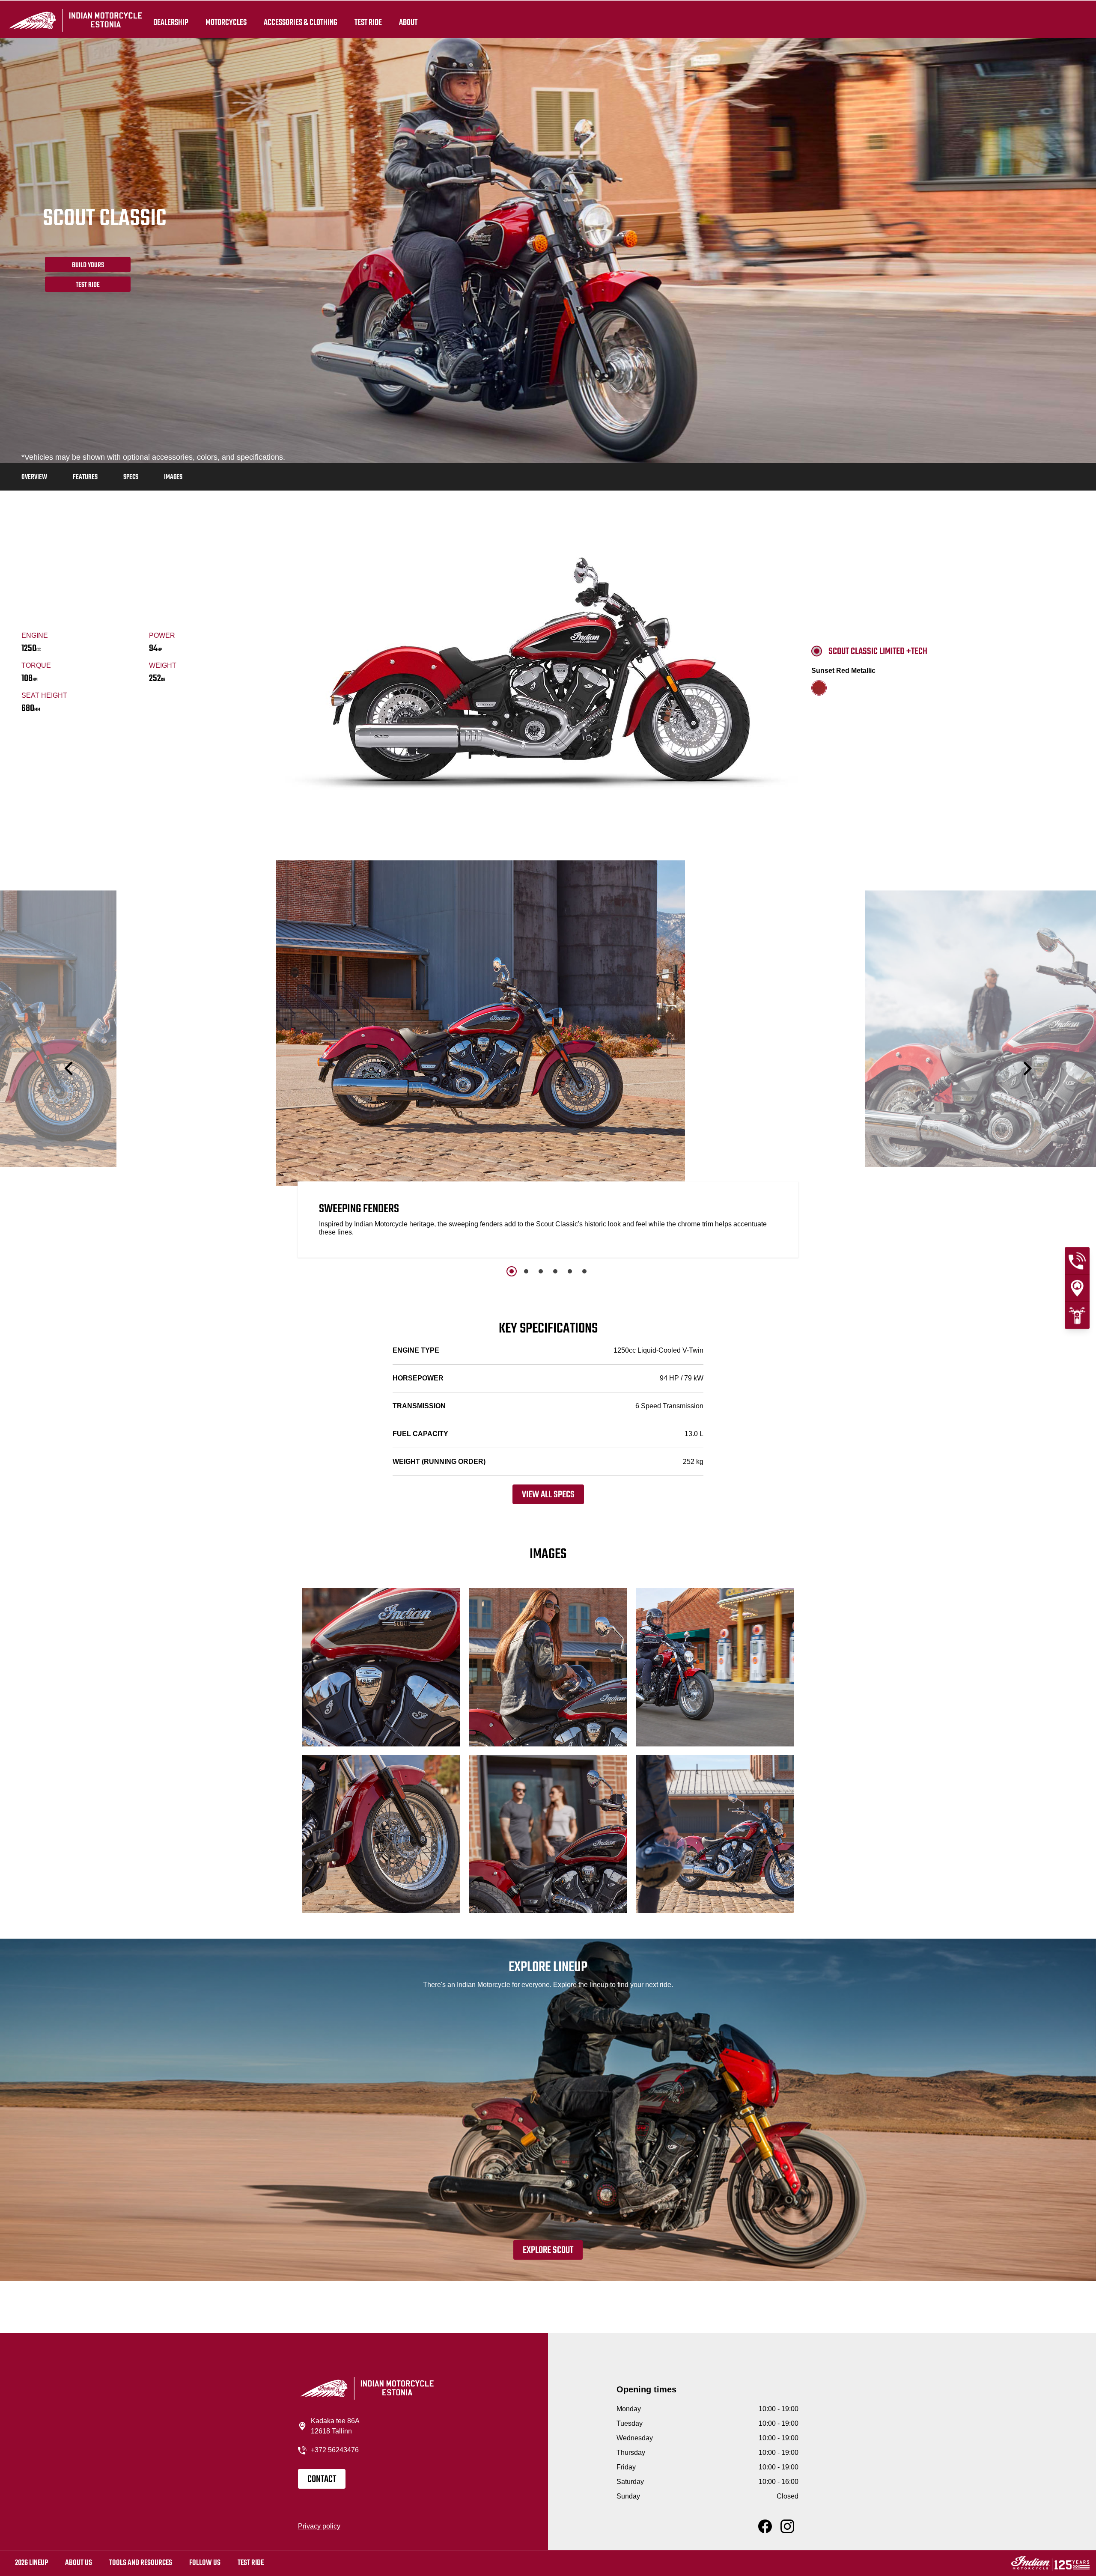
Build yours (88, 265)
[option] (548, 1061)
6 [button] (584, 1271)
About (408, 22)
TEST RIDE (368, 22)
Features (85, 477)
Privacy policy (319, 2526)
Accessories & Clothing (301, 22)
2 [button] (526, 1271)
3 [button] (541, 1271)
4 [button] (555, 1271)
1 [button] (512, 1271)
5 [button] (570, 1271)
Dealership (171, 22)
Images (173, 477)
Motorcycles (226, 22)
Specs (131, 477)
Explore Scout (548, 2250)
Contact (322, 2479)
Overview (34, 477)
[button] (70, 1069)
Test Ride (88, 285)
